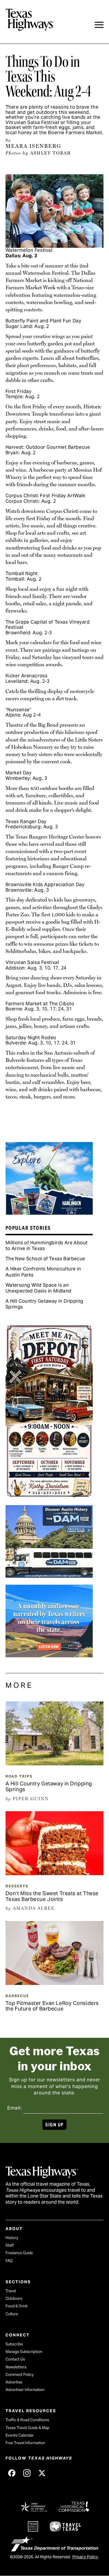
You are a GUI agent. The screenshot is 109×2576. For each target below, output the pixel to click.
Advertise (14, 2382)
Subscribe (14, 2344)
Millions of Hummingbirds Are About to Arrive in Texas (47, 1246)
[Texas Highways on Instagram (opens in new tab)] (27, 2473)
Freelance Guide (19, 2253)
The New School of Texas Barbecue (45, 1259)
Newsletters (16, 2367)
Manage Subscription (24, 2352)
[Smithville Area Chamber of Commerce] (49, 1496)
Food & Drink (17, 2306)
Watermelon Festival (29, 250)
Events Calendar (20, 2435)
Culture (12, 2314)
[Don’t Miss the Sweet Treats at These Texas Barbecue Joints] (55, 1873)
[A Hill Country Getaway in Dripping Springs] (55, 1763)
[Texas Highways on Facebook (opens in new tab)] (12, 2473)
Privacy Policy (85, 2557)
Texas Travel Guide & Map (27, 2428)
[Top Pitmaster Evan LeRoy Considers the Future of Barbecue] (55, 1983)
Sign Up (54, 2125)
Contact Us (15, 2359)
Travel (11, 2291)
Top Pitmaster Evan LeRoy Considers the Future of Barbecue (52, 2006)
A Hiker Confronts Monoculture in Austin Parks (43, 1272)
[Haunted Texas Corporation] (49, 1576)
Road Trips (19, 1776)
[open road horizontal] (49, 1655)
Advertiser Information (25, 2390)
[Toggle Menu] (99, 25)
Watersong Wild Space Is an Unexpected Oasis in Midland (39, 1288)
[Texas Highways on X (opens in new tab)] (42, 2473)
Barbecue (17, 1996)
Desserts (17, 1886)
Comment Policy (20, 2375)
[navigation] (99, 25)
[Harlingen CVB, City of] (49, 1213)
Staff (10, 2245)
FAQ (9, 2261)
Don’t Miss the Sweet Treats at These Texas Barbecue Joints (52, 1896)
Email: (15, 2108)
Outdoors (14, 2298)
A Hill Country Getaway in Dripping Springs (44, 1304)
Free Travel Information (25, 2443)
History (12, 2238)
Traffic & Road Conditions (27, 2420)
